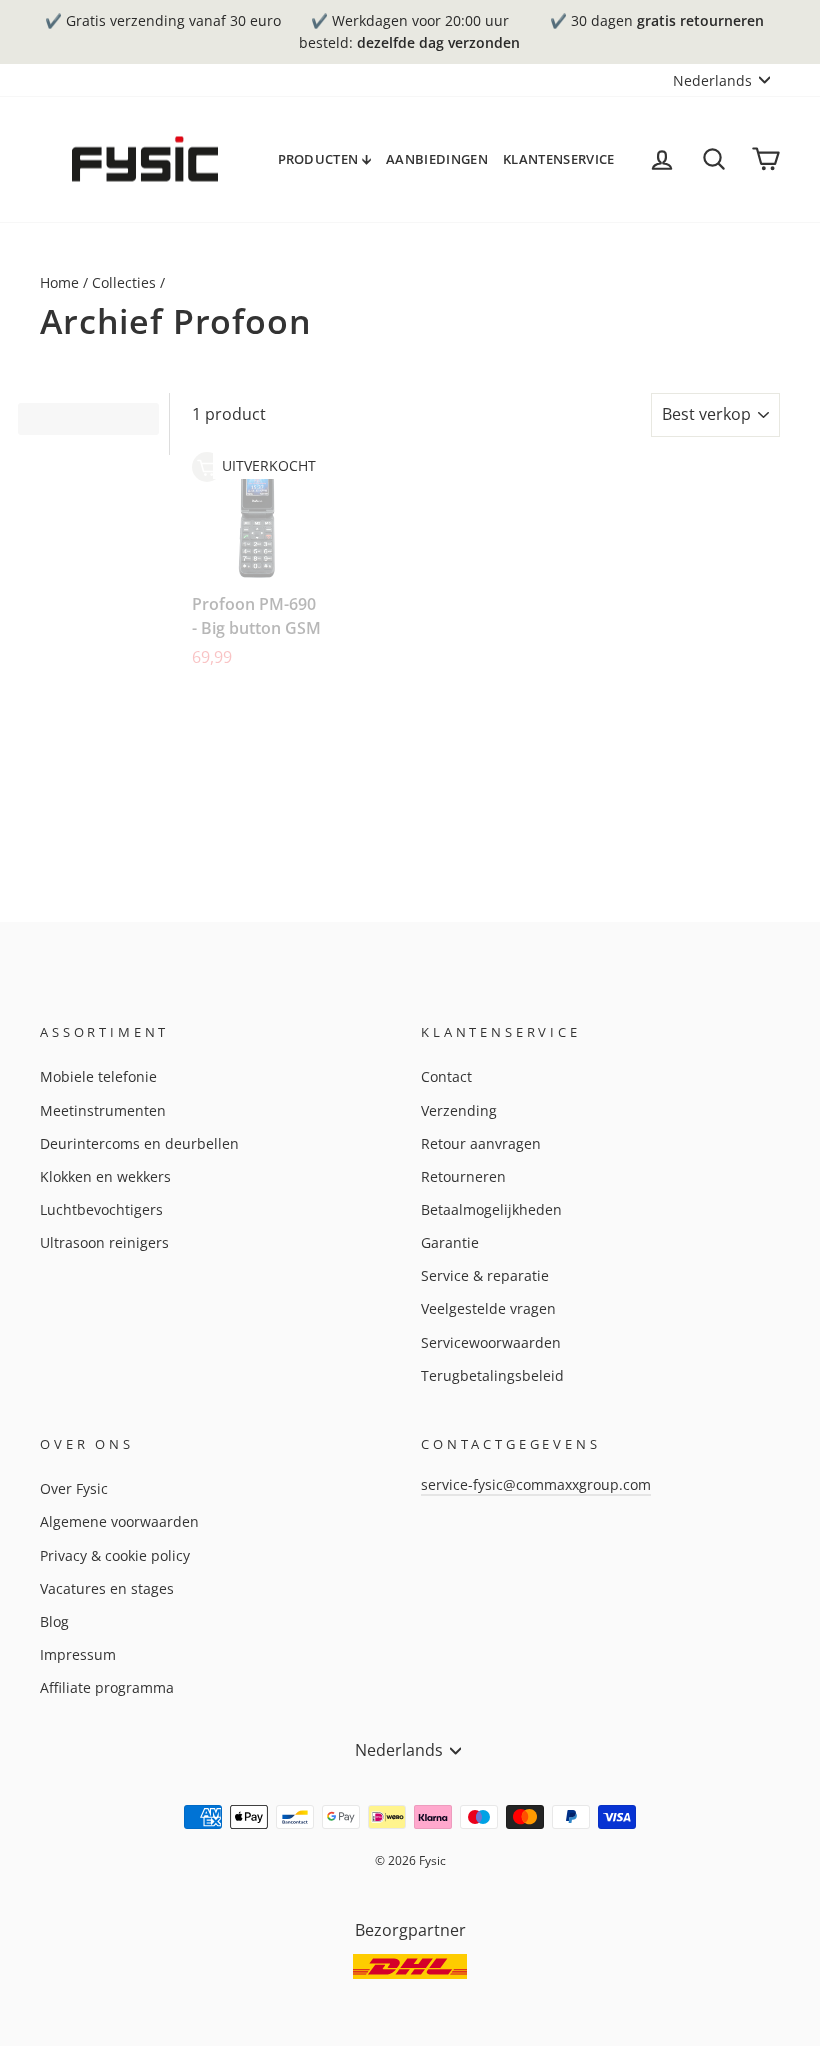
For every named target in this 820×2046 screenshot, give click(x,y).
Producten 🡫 (325, 159)
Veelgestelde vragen (488, 1308)
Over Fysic (74, 1488)
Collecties (124, 282)
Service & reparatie (485, 1275)
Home (59, 282)
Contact (446, 1076)
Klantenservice (559, 159)
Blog (54, 1621)
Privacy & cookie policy (115, 1555)
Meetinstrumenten (103, 1110)
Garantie (450, 1242)
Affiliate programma (107, 1687)
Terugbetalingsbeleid (492, 1375)
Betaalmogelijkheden (491, 1209)
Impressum (78, 1654)
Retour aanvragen (481, 1143)
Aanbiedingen (437, 159)
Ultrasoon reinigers (104, 1242)
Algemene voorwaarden (119, 1521)
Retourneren (463, 1176)
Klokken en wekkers (105, 1176)
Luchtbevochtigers (101, 1209)
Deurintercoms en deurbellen (139, 1143)
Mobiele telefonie (98, 1076)
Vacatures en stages (107, 1588)
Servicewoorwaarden (491, 1342)
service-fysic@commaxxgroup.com (536, 1484)
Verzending (459, 1110)
